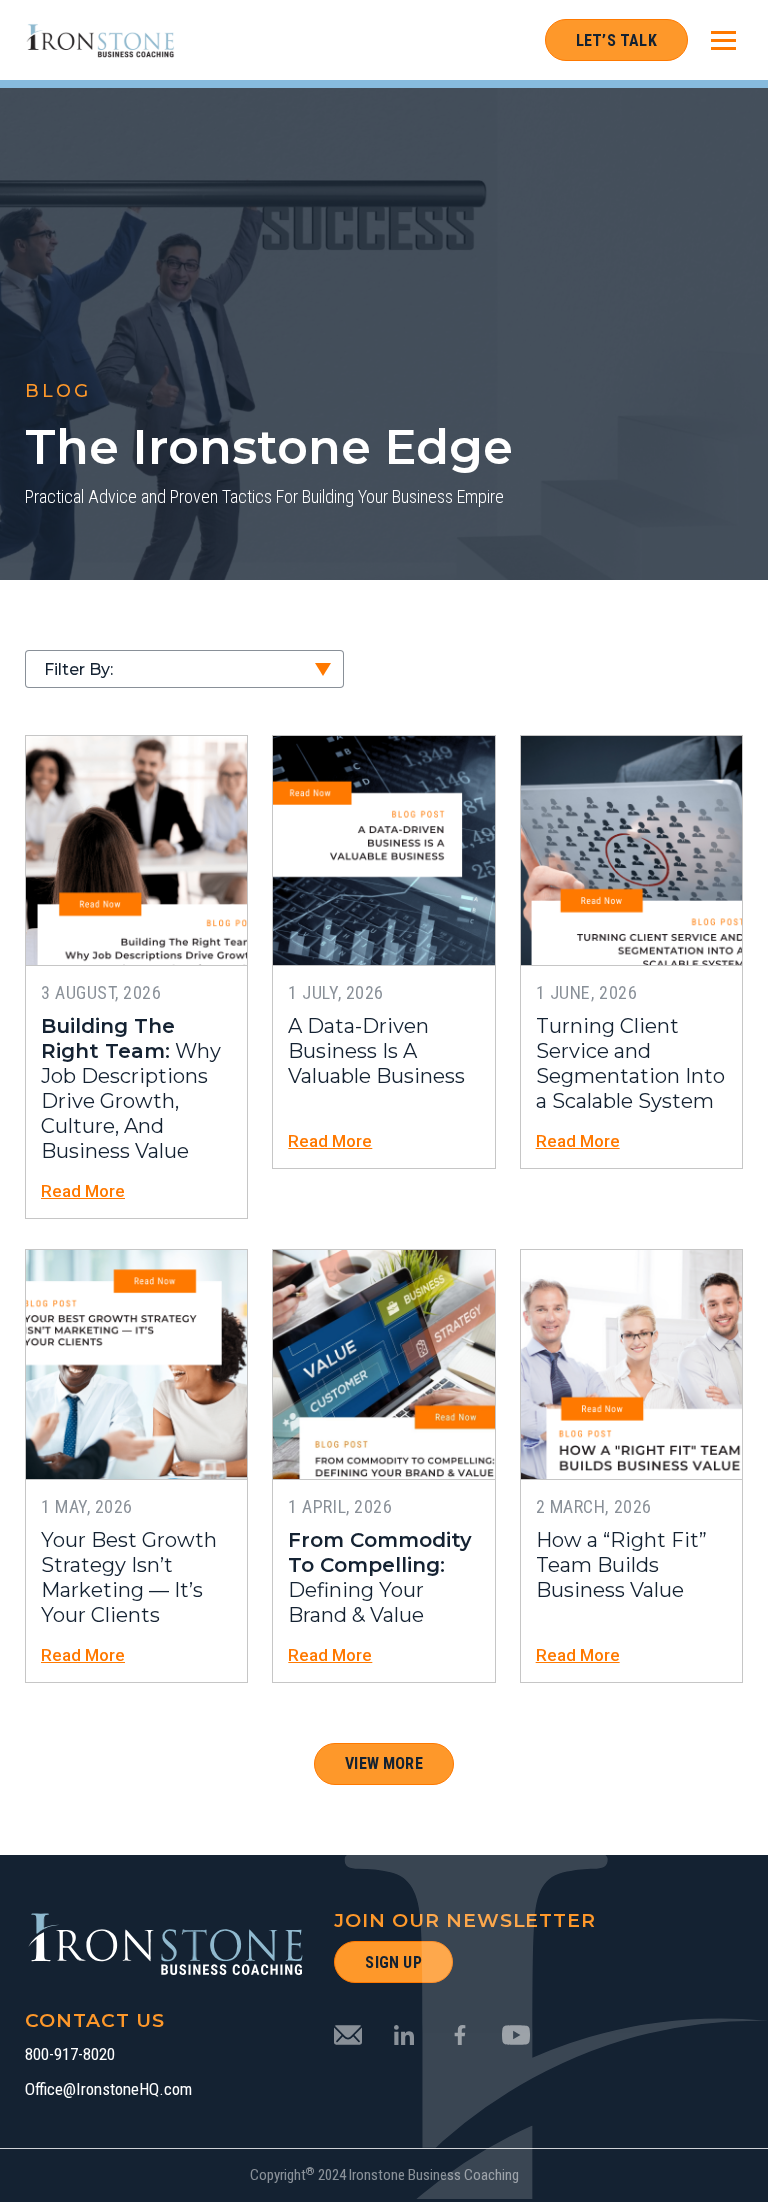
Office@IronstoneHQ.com (108, 2089)
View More (384, 1763)
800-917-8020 (70, 2054)
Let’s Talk (616, 40)
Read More (83, 1191)
